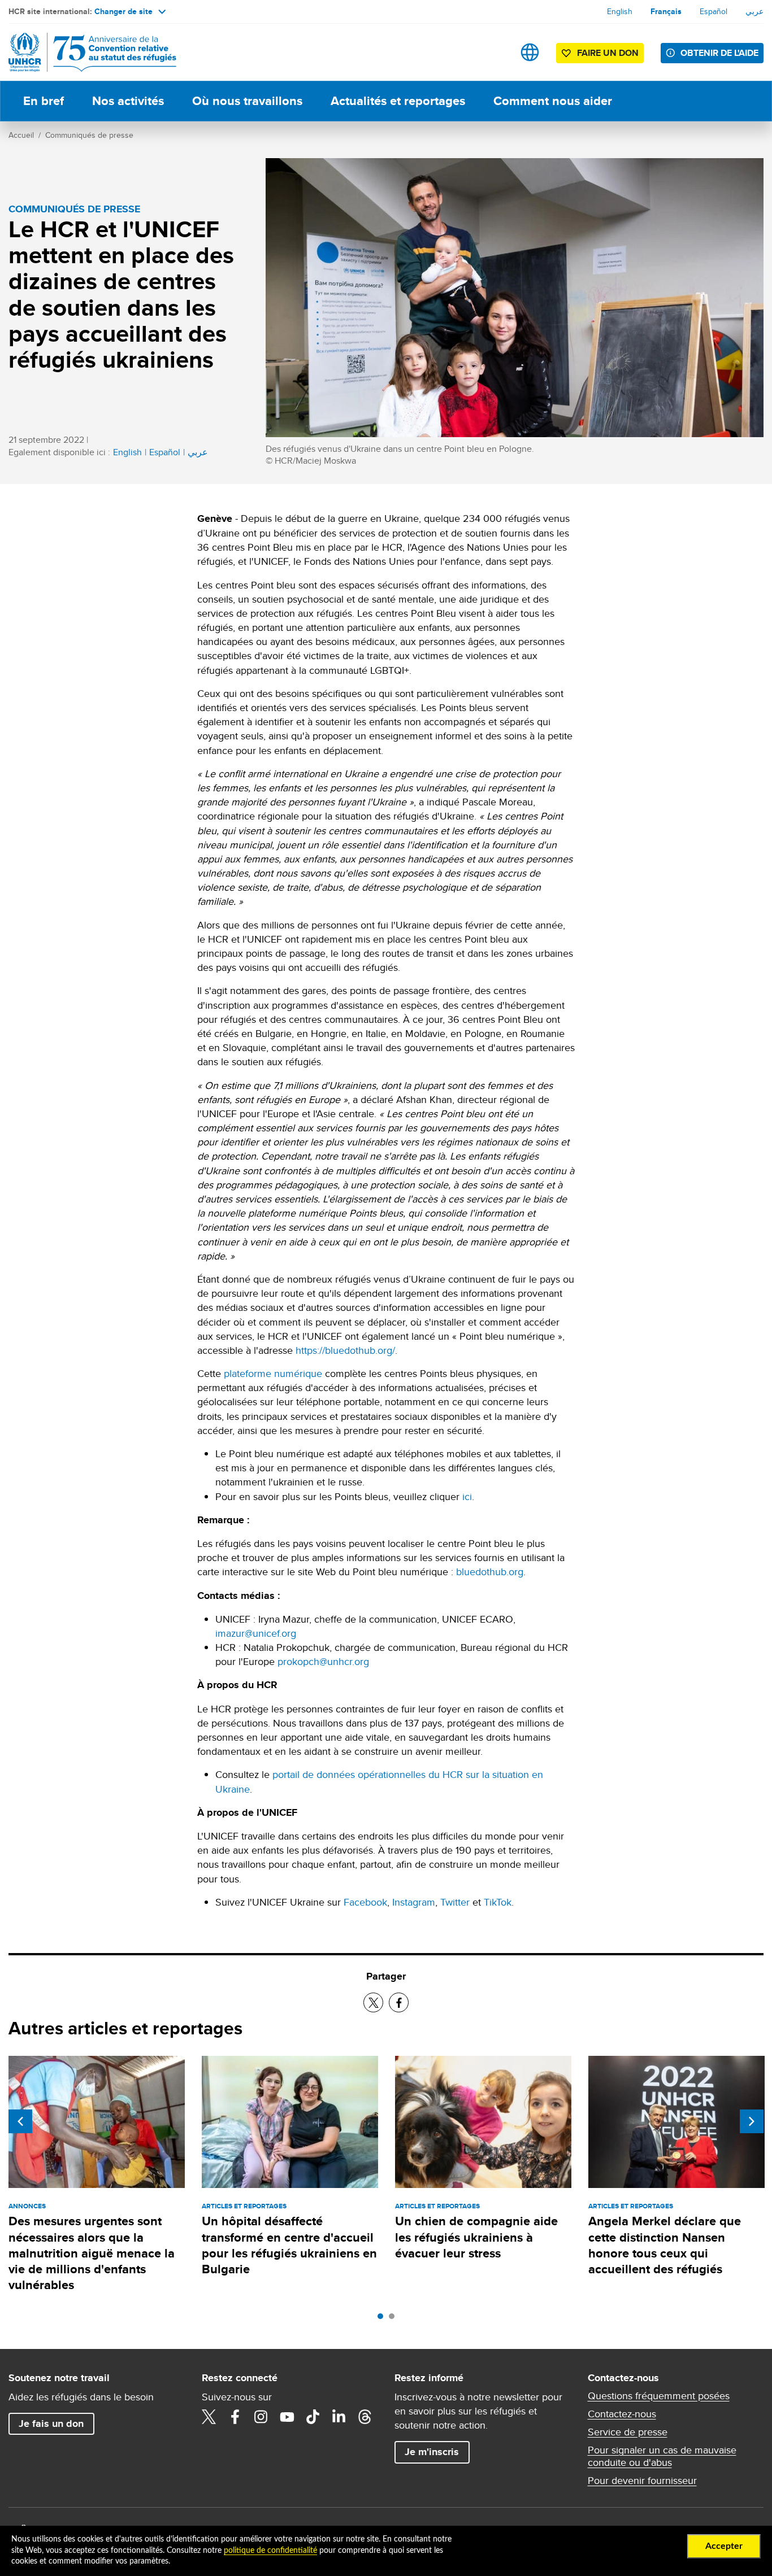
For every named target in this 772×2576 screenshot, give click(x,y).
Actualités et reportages (398, 101)
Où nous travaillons (247, 101)
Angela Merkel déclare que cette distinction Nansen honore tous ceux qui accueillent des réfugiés (665, 2245)
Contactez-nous (622, 2414)
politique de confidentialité (270, 2551)
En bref (44, 101)
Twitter (455, 1902)
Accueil (21, 135)
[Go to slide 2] (394, 2319)
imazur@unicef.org (256, 1633)
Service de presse (628, 2432)
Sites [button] (530, 52)
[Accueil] (88, 52)
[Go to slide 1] (383, 2319)
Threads (365, 2417)
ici (467, 1496)
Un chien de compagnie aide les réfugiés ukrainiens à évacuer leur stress (476, 2237)
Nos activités (128, 101)
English (620, 11)
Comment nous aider (553, 101)
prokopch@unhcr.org (323, 1661)
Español (714, 11)
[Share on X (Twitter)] (373, 2002)
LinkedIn (339, 2417)
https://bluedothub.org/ (345, 1350)
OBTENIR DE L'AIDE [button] (719, 53)
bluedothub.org (490, 1572)
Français (666, 11)
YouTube (287, 2417)
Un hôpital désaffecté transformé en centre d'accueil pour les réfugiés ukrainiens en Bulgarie (289, 2245)
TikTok (498, 1902)
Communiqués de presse (89, 135)
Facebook (365, 1902)
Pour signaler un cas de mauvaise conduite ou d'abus (662, 2456)
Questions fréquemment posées (659, 2396)
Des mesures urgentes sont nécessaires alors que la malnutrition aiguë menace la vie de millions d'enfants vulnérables (92, 2253)
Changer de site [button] (123, 11)
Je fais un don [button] (51, 2424)
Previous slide (20, 2121)
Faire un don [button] (608, 53)
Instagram (414, 1902)
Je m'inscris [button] (432, 2452)
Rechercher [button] (494, 52)
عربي (754, 11)
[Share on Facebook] (399, 2002)
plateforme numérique (273, 1373)
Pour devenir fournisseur (642, 2481)
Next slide (752, 2121)
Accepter (724, 2546)
